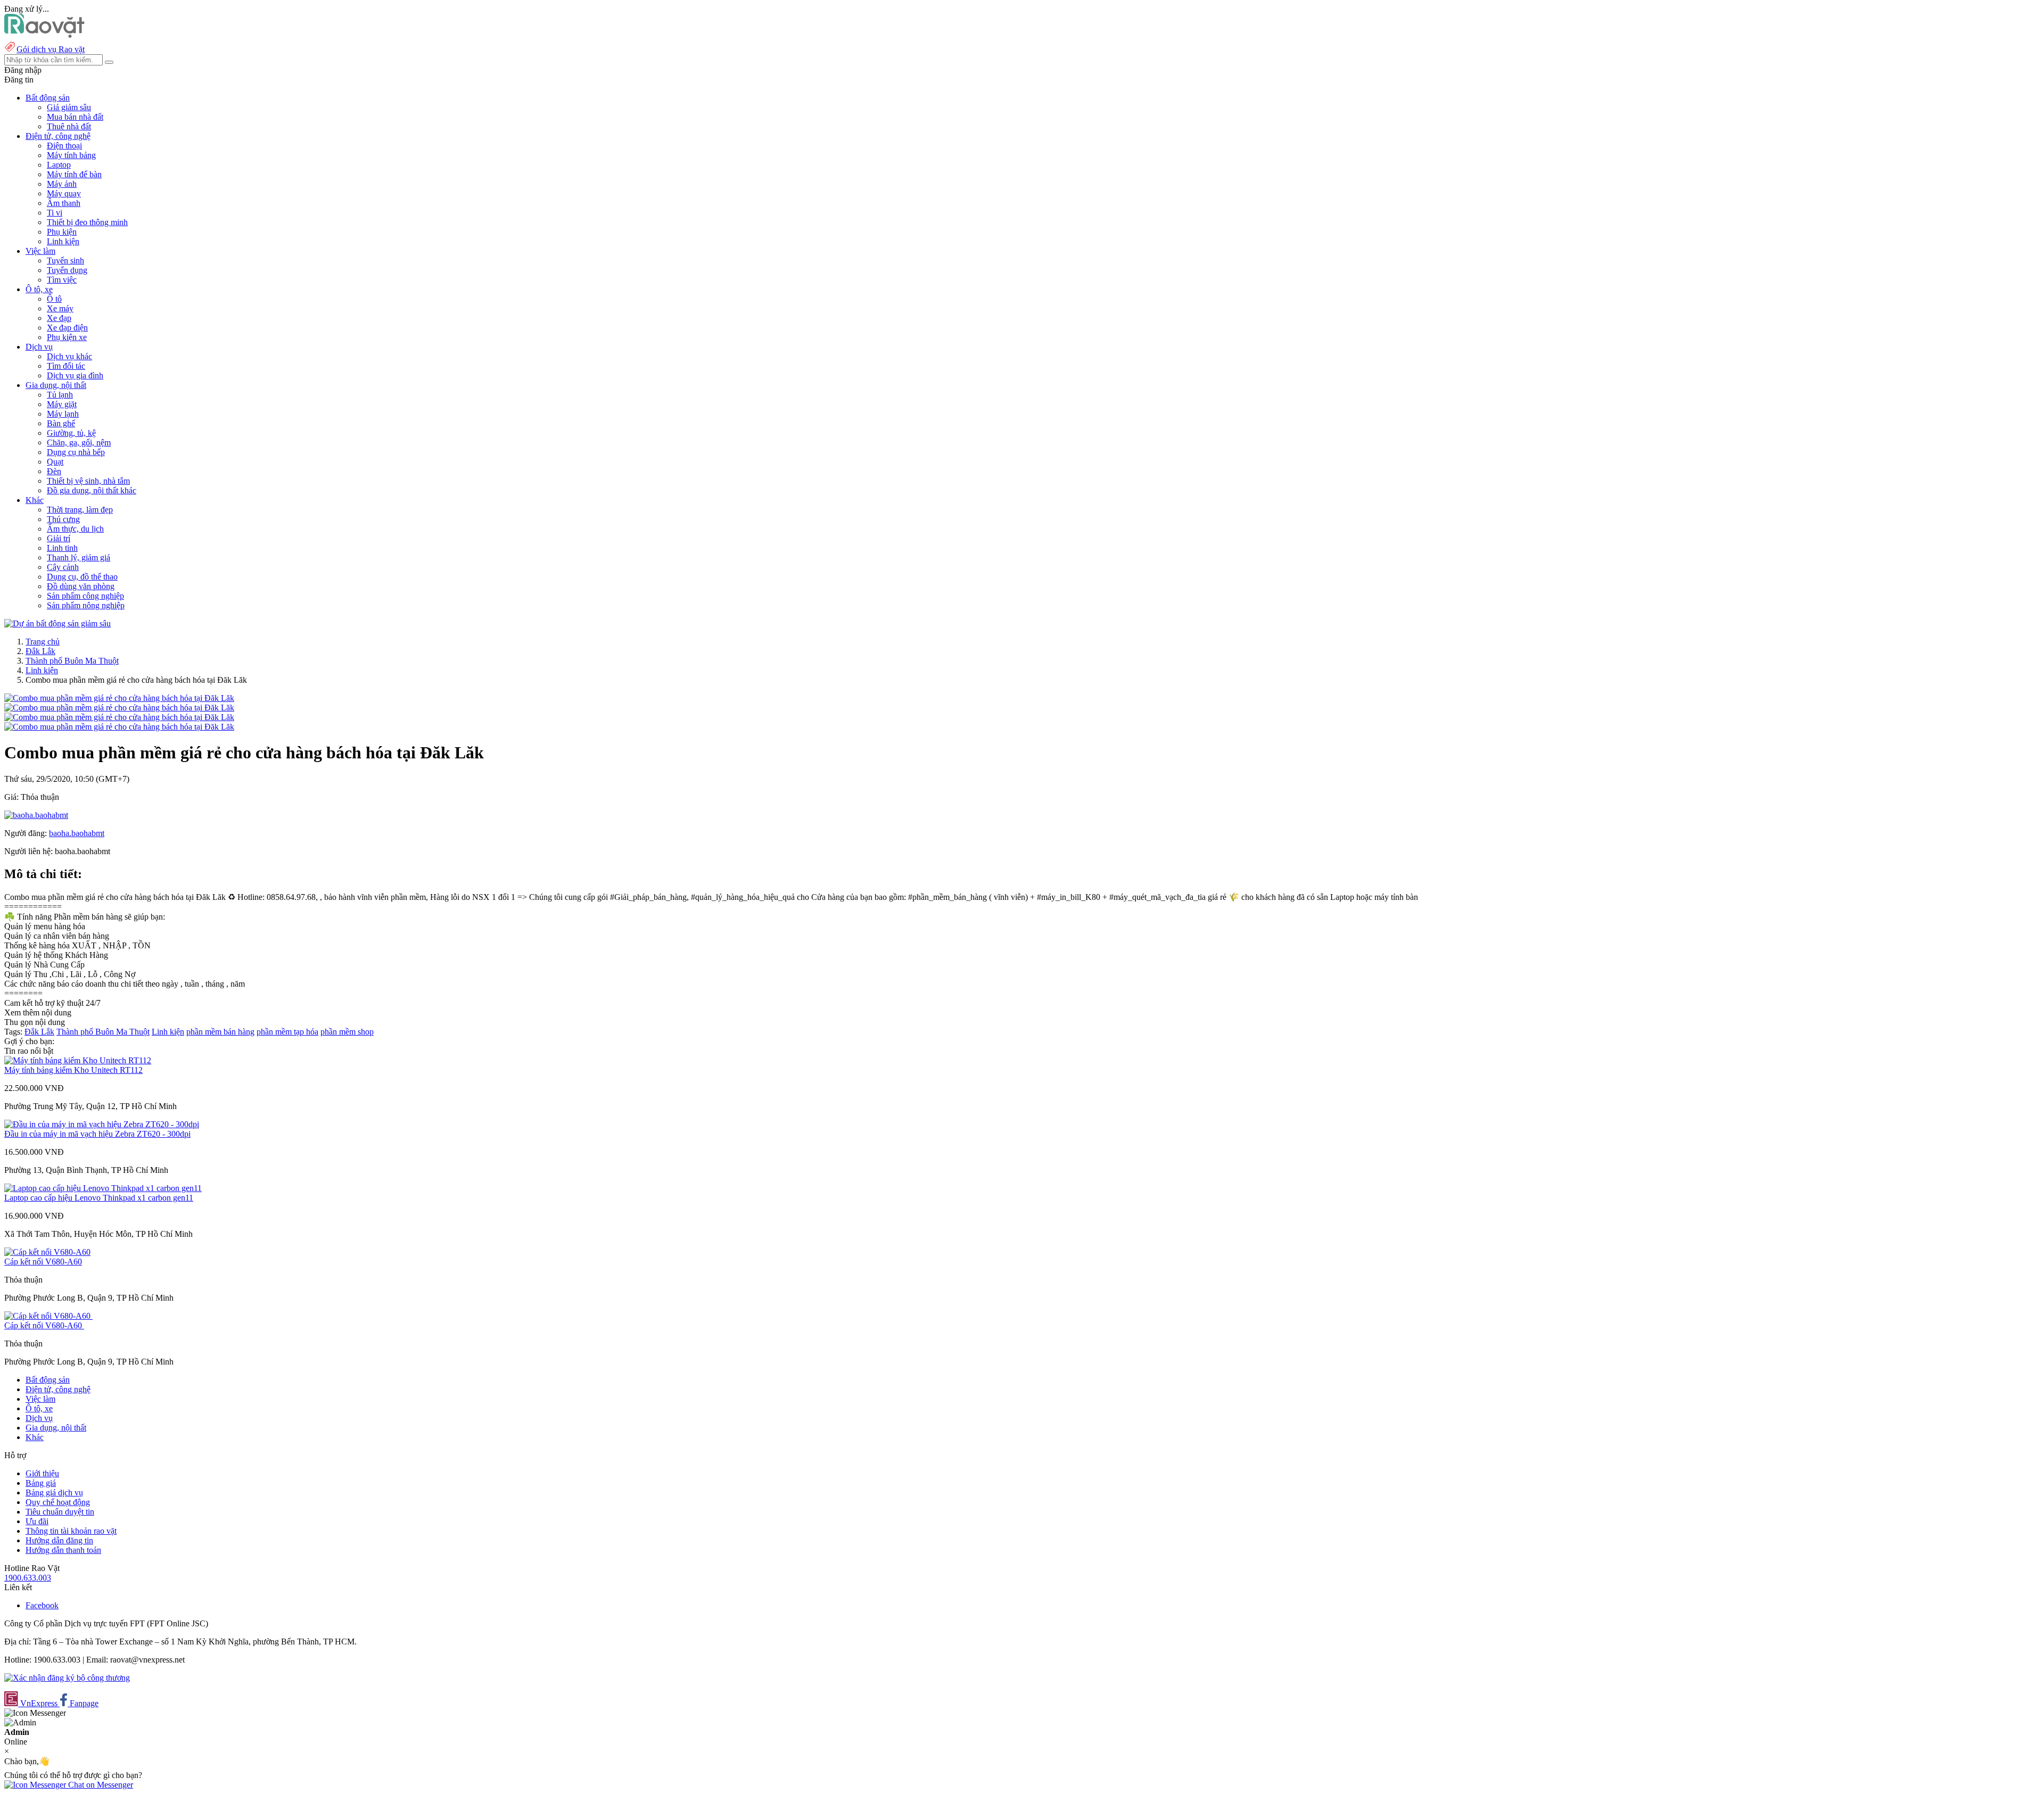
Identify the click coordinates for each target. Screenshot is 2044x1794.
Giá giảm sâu (69, 107)
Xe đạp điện (67, 328)
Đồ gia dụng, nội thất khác (92, 490)
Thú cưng (63, 519)
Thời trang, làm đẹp (80, 510)
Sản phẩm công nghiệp (85, 596)
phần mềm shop (347, 1032)
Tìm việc (62, 280)
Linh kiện (63, 241)
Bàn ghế (61, 423)
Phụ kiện (62, 232)
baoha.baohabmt (77, 833)
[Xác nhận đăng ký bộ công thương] (67, 1678)
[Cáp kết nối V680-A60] (47, 1252)
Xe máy (60, 308)
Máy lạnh (63, 414)
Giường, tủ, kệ (71, 433)
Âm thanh (64, 203)
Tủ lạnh (60, 395)
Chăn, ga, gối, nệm (79, 443)
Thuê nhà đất (69, 126)
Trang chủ (43, 642)
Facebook (42, 1605)
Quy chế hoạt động (58, 1502)
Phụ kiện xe (67, 337)
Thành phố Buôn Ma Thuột (72, 661)
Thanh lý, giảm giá (79, 557)
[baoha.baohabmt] (36, 815)
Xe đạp (59, 318)
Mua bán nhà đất (75, 117)
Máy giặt (62, 404)
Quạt (55, 462)
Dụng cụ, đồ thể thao (82, 577)
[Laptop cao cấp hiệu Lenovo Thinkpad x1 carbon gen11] (103, 1188)
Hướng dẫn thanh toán (63, 1550)
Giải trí (59, 538)
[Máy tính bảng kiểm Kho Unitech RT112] (78, 1060)
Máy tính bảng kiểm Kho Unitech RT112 (73, 1070)
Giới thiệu (42, 1473)
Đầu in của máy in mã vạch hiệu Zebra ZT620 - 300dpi (97, 1134)
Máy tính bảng (71, 155)
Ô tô (54, 299)
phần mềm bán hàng (220, 1032)
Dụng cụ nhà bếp (76, 452)
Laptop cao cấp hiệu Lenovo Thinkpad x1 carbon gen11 (99, 1198)
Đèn (54, 471)
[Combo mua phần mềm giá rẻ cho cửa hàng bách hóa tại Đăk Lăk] (119, 698)
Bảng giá (41, 1483)
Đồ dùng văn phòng (81, 586)
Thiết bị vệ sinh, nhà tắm (88, 481)
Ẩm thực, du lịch (75, 529)
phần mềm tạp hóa (287, 1032)
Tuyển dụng (67, 270)
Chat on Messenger (100, 1785)
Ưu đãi (37, 1521)
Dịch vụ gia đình (75, 375)
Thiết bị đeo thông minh (87, 222)
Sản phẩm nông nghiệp (86, 605)
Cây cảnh (63, 567)
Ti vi (55, 213)
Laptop (59, 165)
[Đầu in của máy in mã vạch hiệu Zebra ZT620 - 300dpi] (102, 1124)
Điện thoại (64, 146)
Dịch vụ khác (69, 356)
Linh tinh (62, 548)
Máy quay (64, 193)
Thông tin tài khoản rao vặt (71, 1531)
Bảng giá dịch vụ (54, 1493)
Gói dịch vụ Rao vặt (51, 49)
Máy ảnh (62, 184)
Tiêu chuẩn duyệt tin (60, 1512)
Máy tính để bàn (74, 174)
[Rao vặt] (44, 35)
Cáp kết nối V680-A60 (43, 1262)
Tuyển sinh (65, 261)
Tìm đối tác (66, 366)
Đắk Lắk (40, 651)
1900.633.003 (28, 1578)
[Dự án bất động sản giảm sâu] (57, 623)
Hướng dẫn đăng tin (59, 1540)
